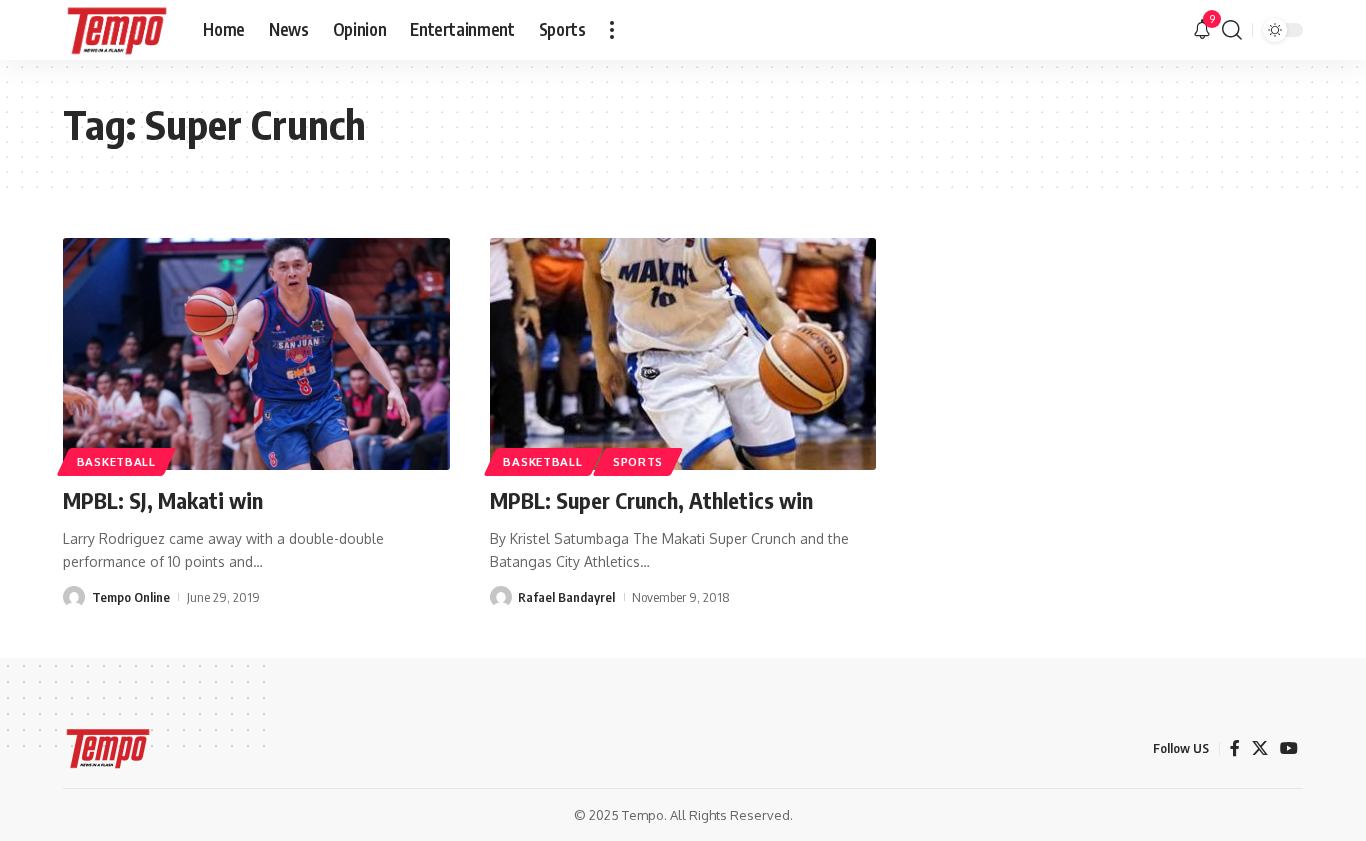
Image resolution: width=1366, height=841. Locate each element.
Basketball (116, 461)
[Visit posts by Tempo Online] (74, 597)
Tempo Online (131, 597)
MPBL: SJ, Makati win (163, 500)
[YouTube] (1289, 748)
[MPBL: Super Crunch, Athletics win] (683, 354)
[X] (1260, 748)
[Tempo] (117, 30)
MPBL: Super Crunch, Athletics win (651, 500)
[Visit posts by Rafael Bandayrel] (501, 597)
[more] (612, 30)
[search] (1232, 30)
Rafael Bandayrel (566, 597)
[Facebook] (1235, 748)
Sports (638, 461)
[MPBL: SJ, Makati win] (256, 354)
